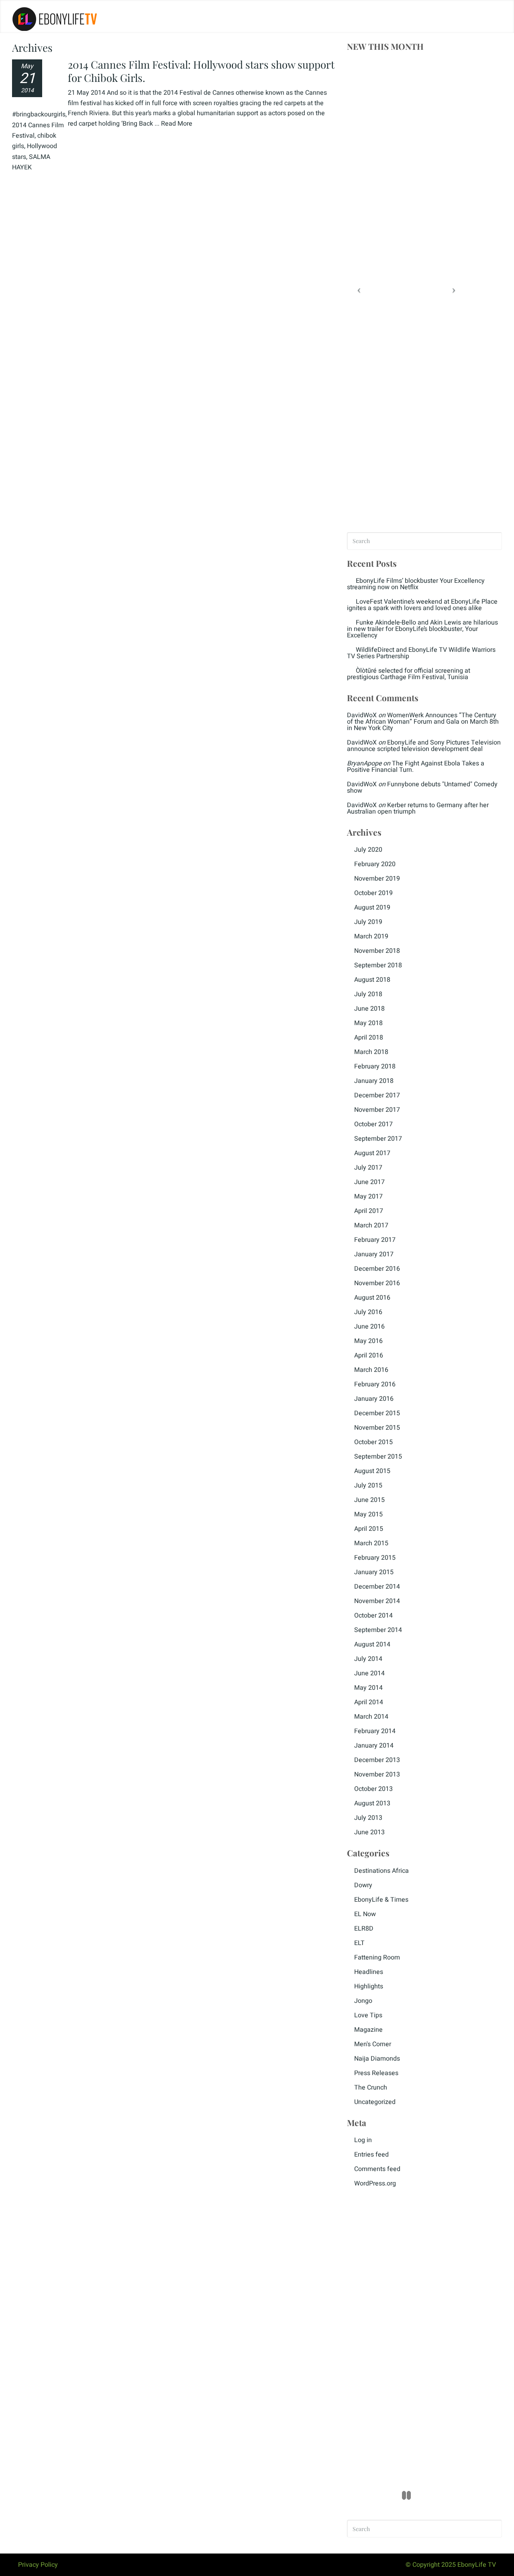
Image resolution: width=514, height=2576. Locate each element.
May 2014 (368, 1688)
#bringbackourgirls (39, 114)
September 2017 (378, 1139)
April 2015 (369, 1529)
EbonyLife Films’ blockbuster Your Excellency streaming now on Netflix (416, 584)
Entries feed (371, 2155)
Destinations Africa (381, 1871)
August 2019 (372, 908)
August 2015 (372, 1471)
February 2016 (375, 1384)
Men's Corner (373, 2044)
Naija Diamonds (377, 2059)
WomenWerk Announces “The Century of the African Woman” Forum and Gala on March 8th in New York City (423, 722)
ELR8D (364, 1929)
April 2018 (369, 1038)
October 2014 (373, 1616)
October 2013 (373, 1789)
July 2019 (368, 922)
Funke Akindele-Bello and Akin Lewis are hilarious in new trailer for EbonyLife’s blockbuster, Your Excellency (422, 629)
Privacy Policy (38, 2565)
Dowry (363, 1885)
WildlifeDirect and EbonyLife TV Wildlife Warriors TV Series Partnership (421, 653)
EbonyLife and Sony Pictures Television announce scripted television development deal (424, 746)
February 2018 (375, 1066)
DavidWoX (362, 715)
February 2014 (375, 1731)
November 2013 (377, 1774)
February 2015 (375, 1558)
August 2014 (372, 1644)
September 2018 (378, 965)
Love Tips (368, 2015)
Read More (177, 124)
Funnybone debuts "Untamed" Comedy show (422, 787)
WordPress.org (375, 2183)
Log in (363, 2140)
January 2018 (374, 1081)
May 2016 (368, 1341)
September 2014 (378, 1630)
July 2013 (368, 1818)
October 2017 (373, 1124)
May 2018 (368, 1023)
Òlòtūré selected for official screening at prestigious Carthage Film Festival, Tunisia (409, 674)
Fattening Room (377, 1957)
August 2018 (372, 980)
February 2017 (375, 1240)
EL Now (365, 1914)
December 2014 (377, 1587)
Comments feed (377, 2169)
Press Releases (376, 2073)
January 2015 (374, 1572)
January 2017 (374, 1254)
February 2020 (375, 864)
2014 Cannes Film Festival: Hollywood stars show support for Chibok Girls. (201, 71)
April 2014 (369, 1702)
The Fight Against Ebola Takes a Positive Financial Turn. (416, 767)
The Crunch (371, 2088)
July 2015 (368, 1485)
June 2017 (369, 1182)
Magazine (368, 2030)
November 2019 (377, 879)
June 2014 (369, 1673)
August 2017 (372, 1153)
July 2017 (368, 1168)
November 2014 (377, 1601)
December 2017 (377, 1095)
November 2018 (377, 951)
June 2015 (369, 1500)
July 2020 (368, 850)
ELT (359, 1943)
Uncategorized (375, 2102)
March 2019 (371, 936)
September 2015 (378, 1457)
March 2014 (371, 1717)
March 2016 (371, 1370)
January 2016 (374, 1399)
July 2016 (368, 1312)
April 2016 (369, 1355)
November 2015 (377, 1428)
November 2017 (377, 1110)
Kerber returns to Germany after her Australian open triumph (418, 808)
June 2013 (369, 1832)
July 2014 (368, 1659)
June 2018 (369, 1009)
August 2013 (372, 1803)
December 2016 (377, 1269)
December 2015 (377, 1413)
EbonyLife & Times (381, 1900)
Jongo (363, 2001)
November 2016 (377, 1283)
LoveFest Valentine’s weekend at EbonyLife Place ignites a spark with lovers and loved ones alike (422, 605)
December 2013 (377, 1760)
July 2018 (368, 994)
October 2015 (373, 1442)
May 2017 (368, 1196)
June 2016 (369, 1327)
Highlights (369, 1986)
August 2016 (372, 1298)
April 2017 (369, 1211)
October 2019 (373, 893)
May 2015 (368, 1514)
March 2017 (371, 1225)
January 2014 (374, 1746)
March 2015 (371, 1543)
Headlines (369, 1972)
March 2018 (371, 1052)
